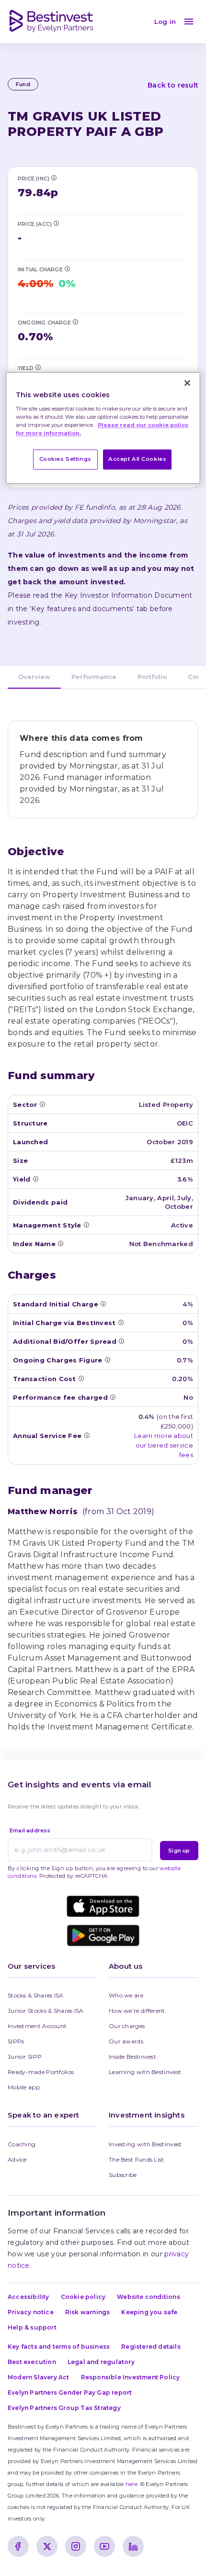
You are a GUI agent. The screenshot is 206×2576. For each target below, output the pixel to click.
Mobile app (24, 2087)
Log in (165, 22)
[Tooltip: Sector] (42, 1104)
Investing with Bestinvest (145, 2144)
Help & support (32, 2327)
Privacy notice (31, 2312)
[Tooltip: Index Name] (60, 1243)
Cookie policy (83, 2297)
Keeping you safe (149, 2312)
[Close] (187, 383)
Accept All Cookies (137, 459)
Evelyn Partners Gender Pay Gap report (70, 2392)
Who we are (126, 1995)
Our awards (126, 2041)
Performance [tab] (94, 677)
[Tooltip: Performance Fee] (113, 1397)
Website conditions (149, 2297)
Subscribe (123, 2175)
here (132, 2484)
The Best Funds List (137, 2159)
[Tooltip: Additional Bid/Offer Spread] (121, 1341)
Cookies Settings (65, 459)
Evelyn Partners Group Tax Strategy (64, 2408)
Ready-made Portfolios (41, 2072)
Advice (17, 2159)
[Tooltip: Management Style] (86, 1225)
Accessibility (29, 2297)
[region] (103, 428)
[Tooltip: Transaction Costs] (81, 1378)
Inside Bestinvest (132, 2057)
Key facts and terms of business (59, 2347)
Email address (30, 1830)
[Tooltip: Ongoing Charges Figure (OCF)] (75, 322)
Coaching (22, 2144)
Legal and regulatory (101, 2362)
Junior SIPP (25, 2057)
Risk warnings (88, 2312)
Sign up (179, 1851)
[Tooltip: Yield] (38, 367)
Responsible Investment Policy (131, 2377)
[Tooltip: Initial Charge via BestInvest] (67, 268)
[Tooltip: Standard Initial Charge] (103, 1304)
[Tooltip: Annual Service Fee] (87, 1435)
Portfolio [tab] (152, 677)
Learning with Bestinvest (145, 2072)
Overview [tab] (34, 677)
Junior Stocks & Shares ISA (46, 2011)
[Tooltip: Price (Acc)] (56, 223)
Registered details (151, 2347)
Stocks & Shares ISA (36, 1995)
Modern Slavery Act (39, 2377)
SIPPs (16, 2041)
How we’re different (137, 2011)
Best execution (32, 2362)
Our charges (127, 2026)
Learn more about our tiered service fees (164, 1445)
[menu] (189, 22)
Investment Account (37, 2026)
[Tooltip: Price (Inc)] (54, 178)
